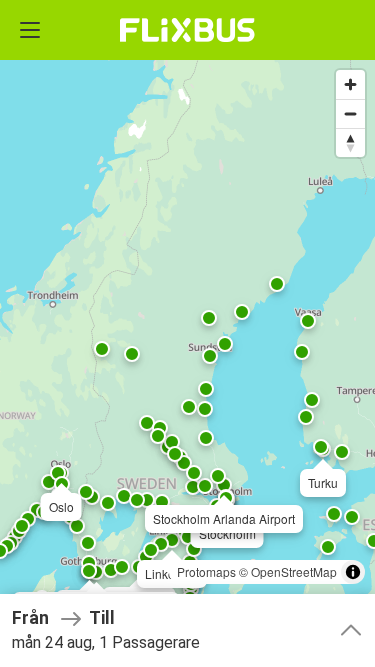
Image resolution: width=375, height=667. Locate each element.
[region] (187, 333)
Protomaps (206, 571)
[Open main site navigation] (30, 30)
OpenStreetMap (294, 571)
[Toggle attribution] (353, 572)
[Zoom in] (350, 84)
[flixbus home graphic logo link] (187, 30)
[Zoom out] (350, 113)
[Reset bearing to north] (350, 142)
